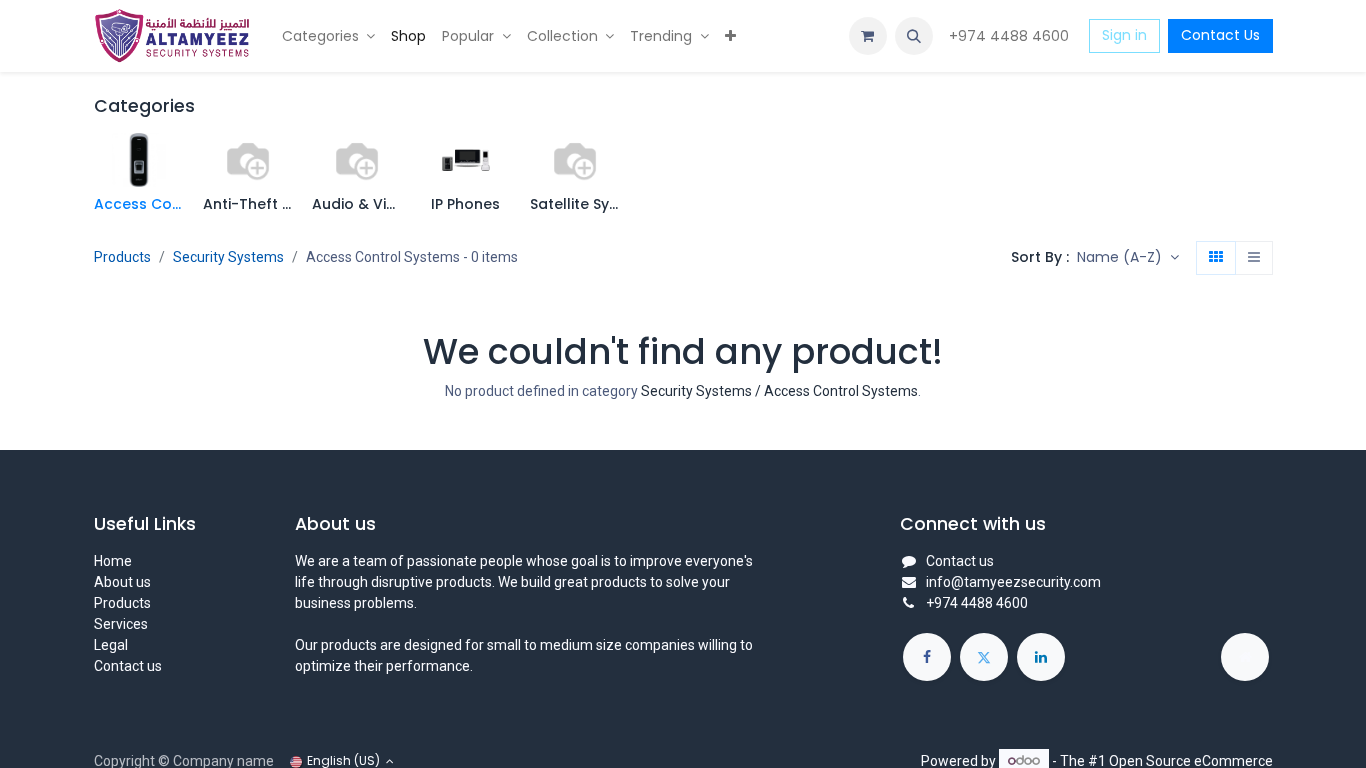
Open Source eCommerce (1191, 760)
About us (122, 582)
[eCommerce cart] (868, 36)
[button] (914, 36)
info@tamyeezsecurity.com (1013, 582)
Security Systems (228, 257)
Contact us (128, 666)
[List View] (1254, 258)
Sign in (1124, 35)
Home (113, 561)
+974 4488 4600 (1011, 36)
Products (122, 257)
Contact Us (1220, 35)
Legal (111, 645)
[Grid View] (1216, 258)
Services (121, 624)
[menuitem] (329, 36)
